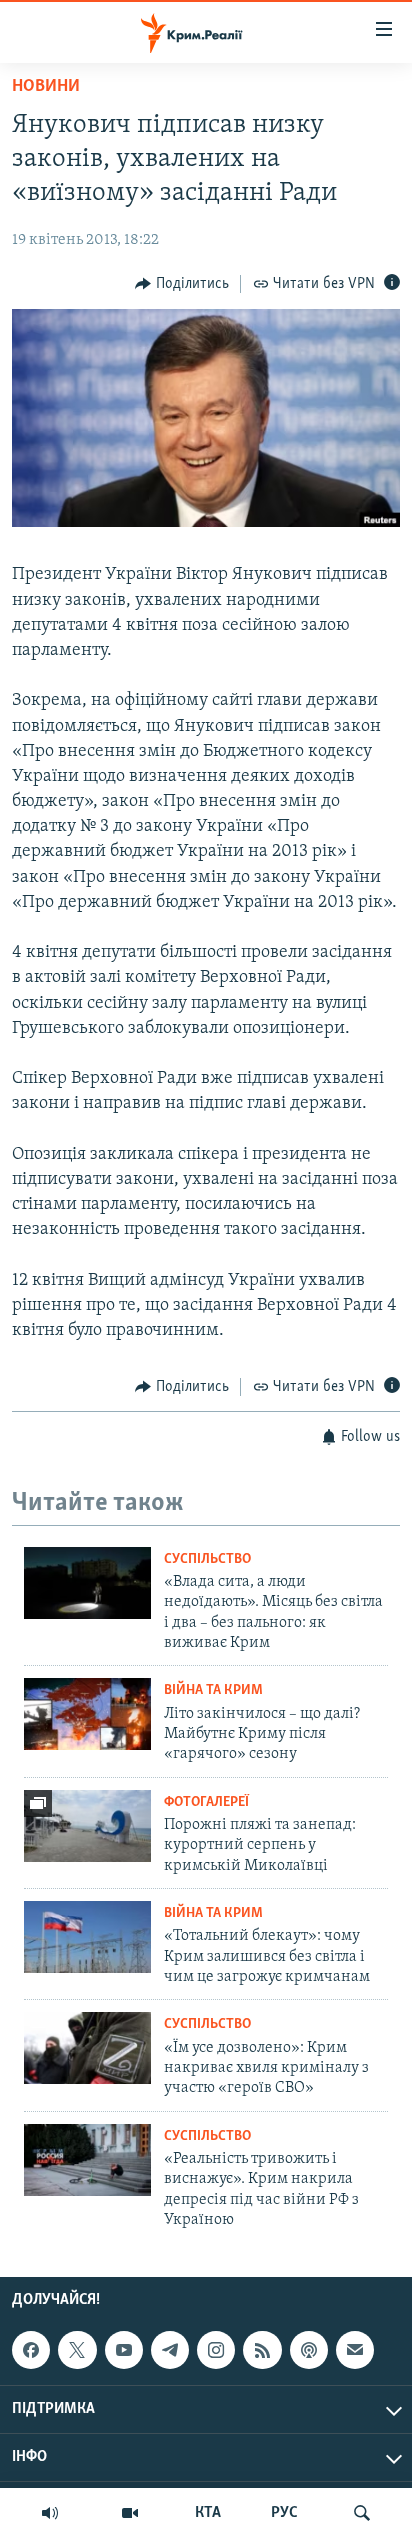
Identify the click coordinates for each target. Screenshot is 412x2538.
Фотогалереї (206, 1802)
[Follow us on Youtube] (124, 2350)
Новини (46, 87)
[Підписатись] (355, 2350)
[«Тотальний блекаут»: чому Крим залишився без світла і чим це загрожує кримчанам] (87, 1937)
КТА (208, 2513)
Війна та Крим (213, 1690)
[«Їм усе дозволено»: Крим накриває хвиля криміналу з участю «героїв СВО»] (87, 2048)
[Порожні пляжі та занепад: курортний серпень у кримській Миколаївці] (87, 1826)
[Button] (182, 284)
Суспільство (207, 1559)
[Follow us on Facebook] (31, 2350)
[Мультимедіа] (130, 2513)
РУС (284, 2513)
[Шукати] (362, 2513)
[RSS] (262, 2350)
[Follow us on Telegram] (170, 2350)
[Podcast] (309, 2350)
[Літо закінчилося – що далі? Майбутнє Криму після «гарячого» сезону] (87, 1714)
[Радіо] (50, 2513)
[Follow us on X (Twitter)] (77, 2350)
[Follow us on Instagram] (216, 2350)
